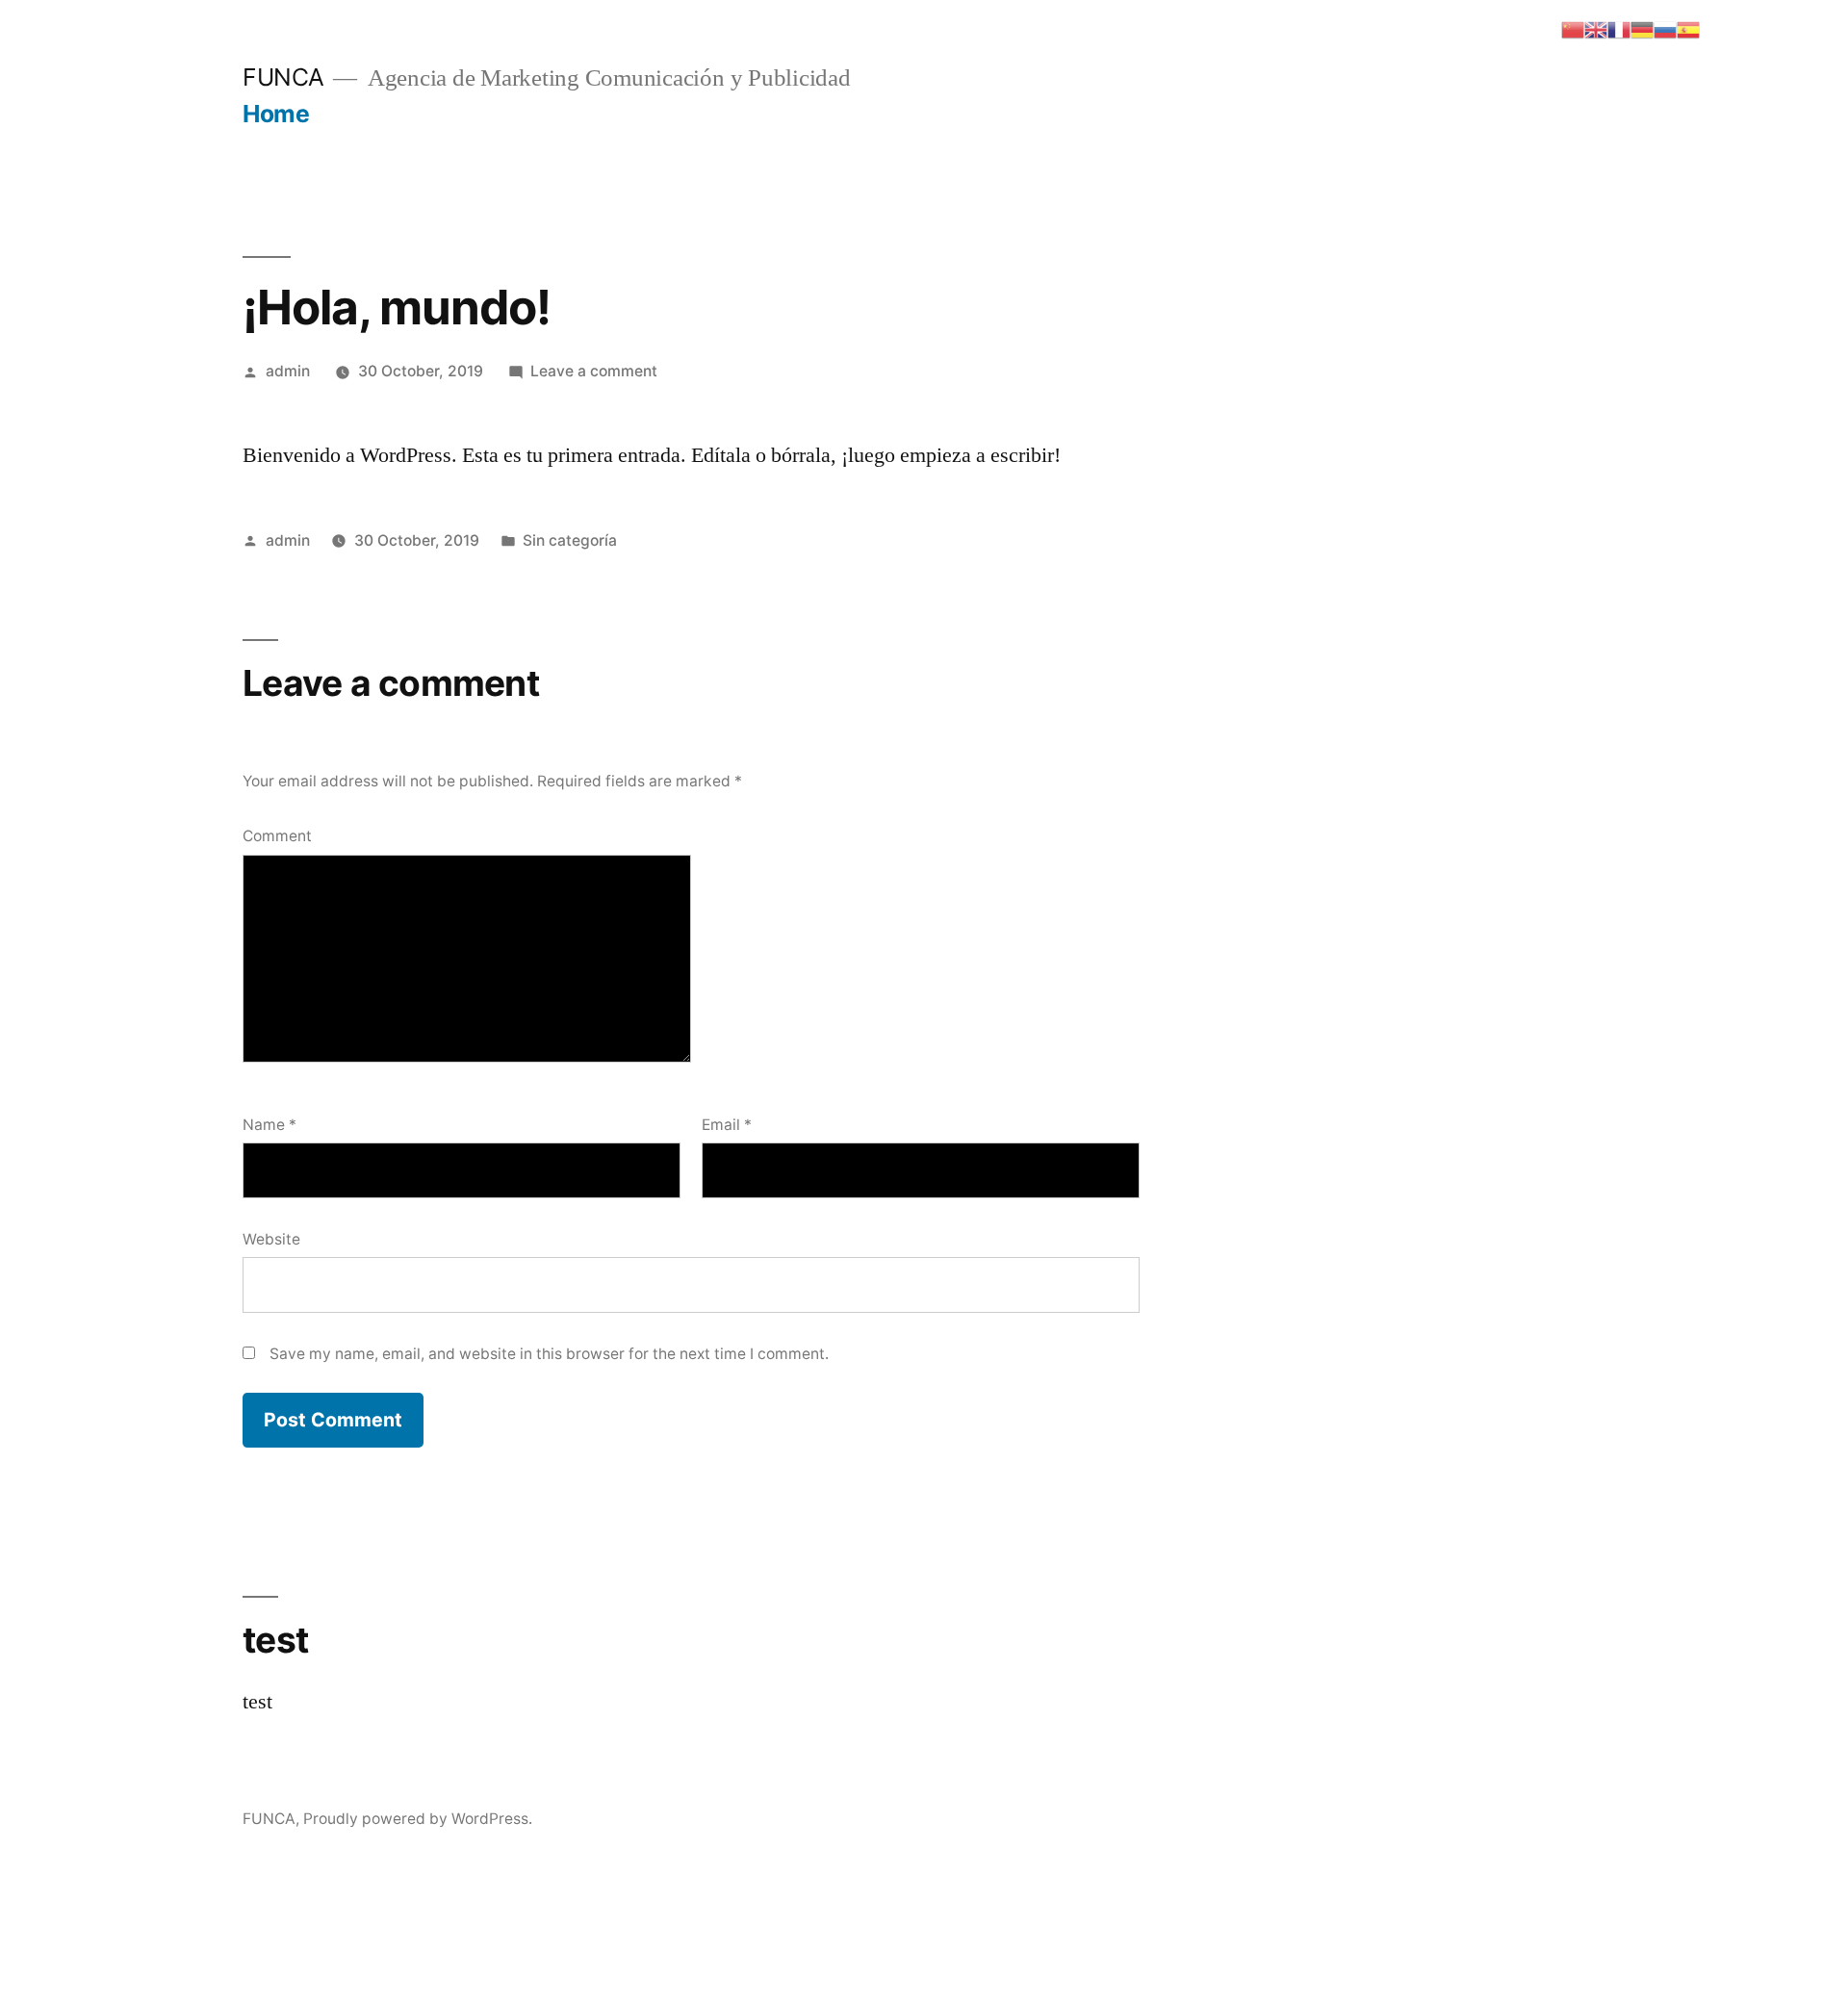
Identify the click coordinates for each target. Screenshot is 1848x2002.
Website (271, 1239)
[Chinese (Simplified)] (1573, 28)
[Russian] (1665, 28)
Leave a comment (594, 371)
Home (276, 114)
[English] (1596, 28)
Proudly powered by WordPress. (418, 1819)
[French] (1619, 28)
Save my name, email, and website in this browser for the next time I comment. (549, 1354)
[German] (1642, 28)
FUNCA (283, 77)
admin (288, 371)
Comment (277, 836)
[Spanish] (1688, 28)
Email (727, 1125)
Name (269, 1125)
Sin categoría (570, 540)
